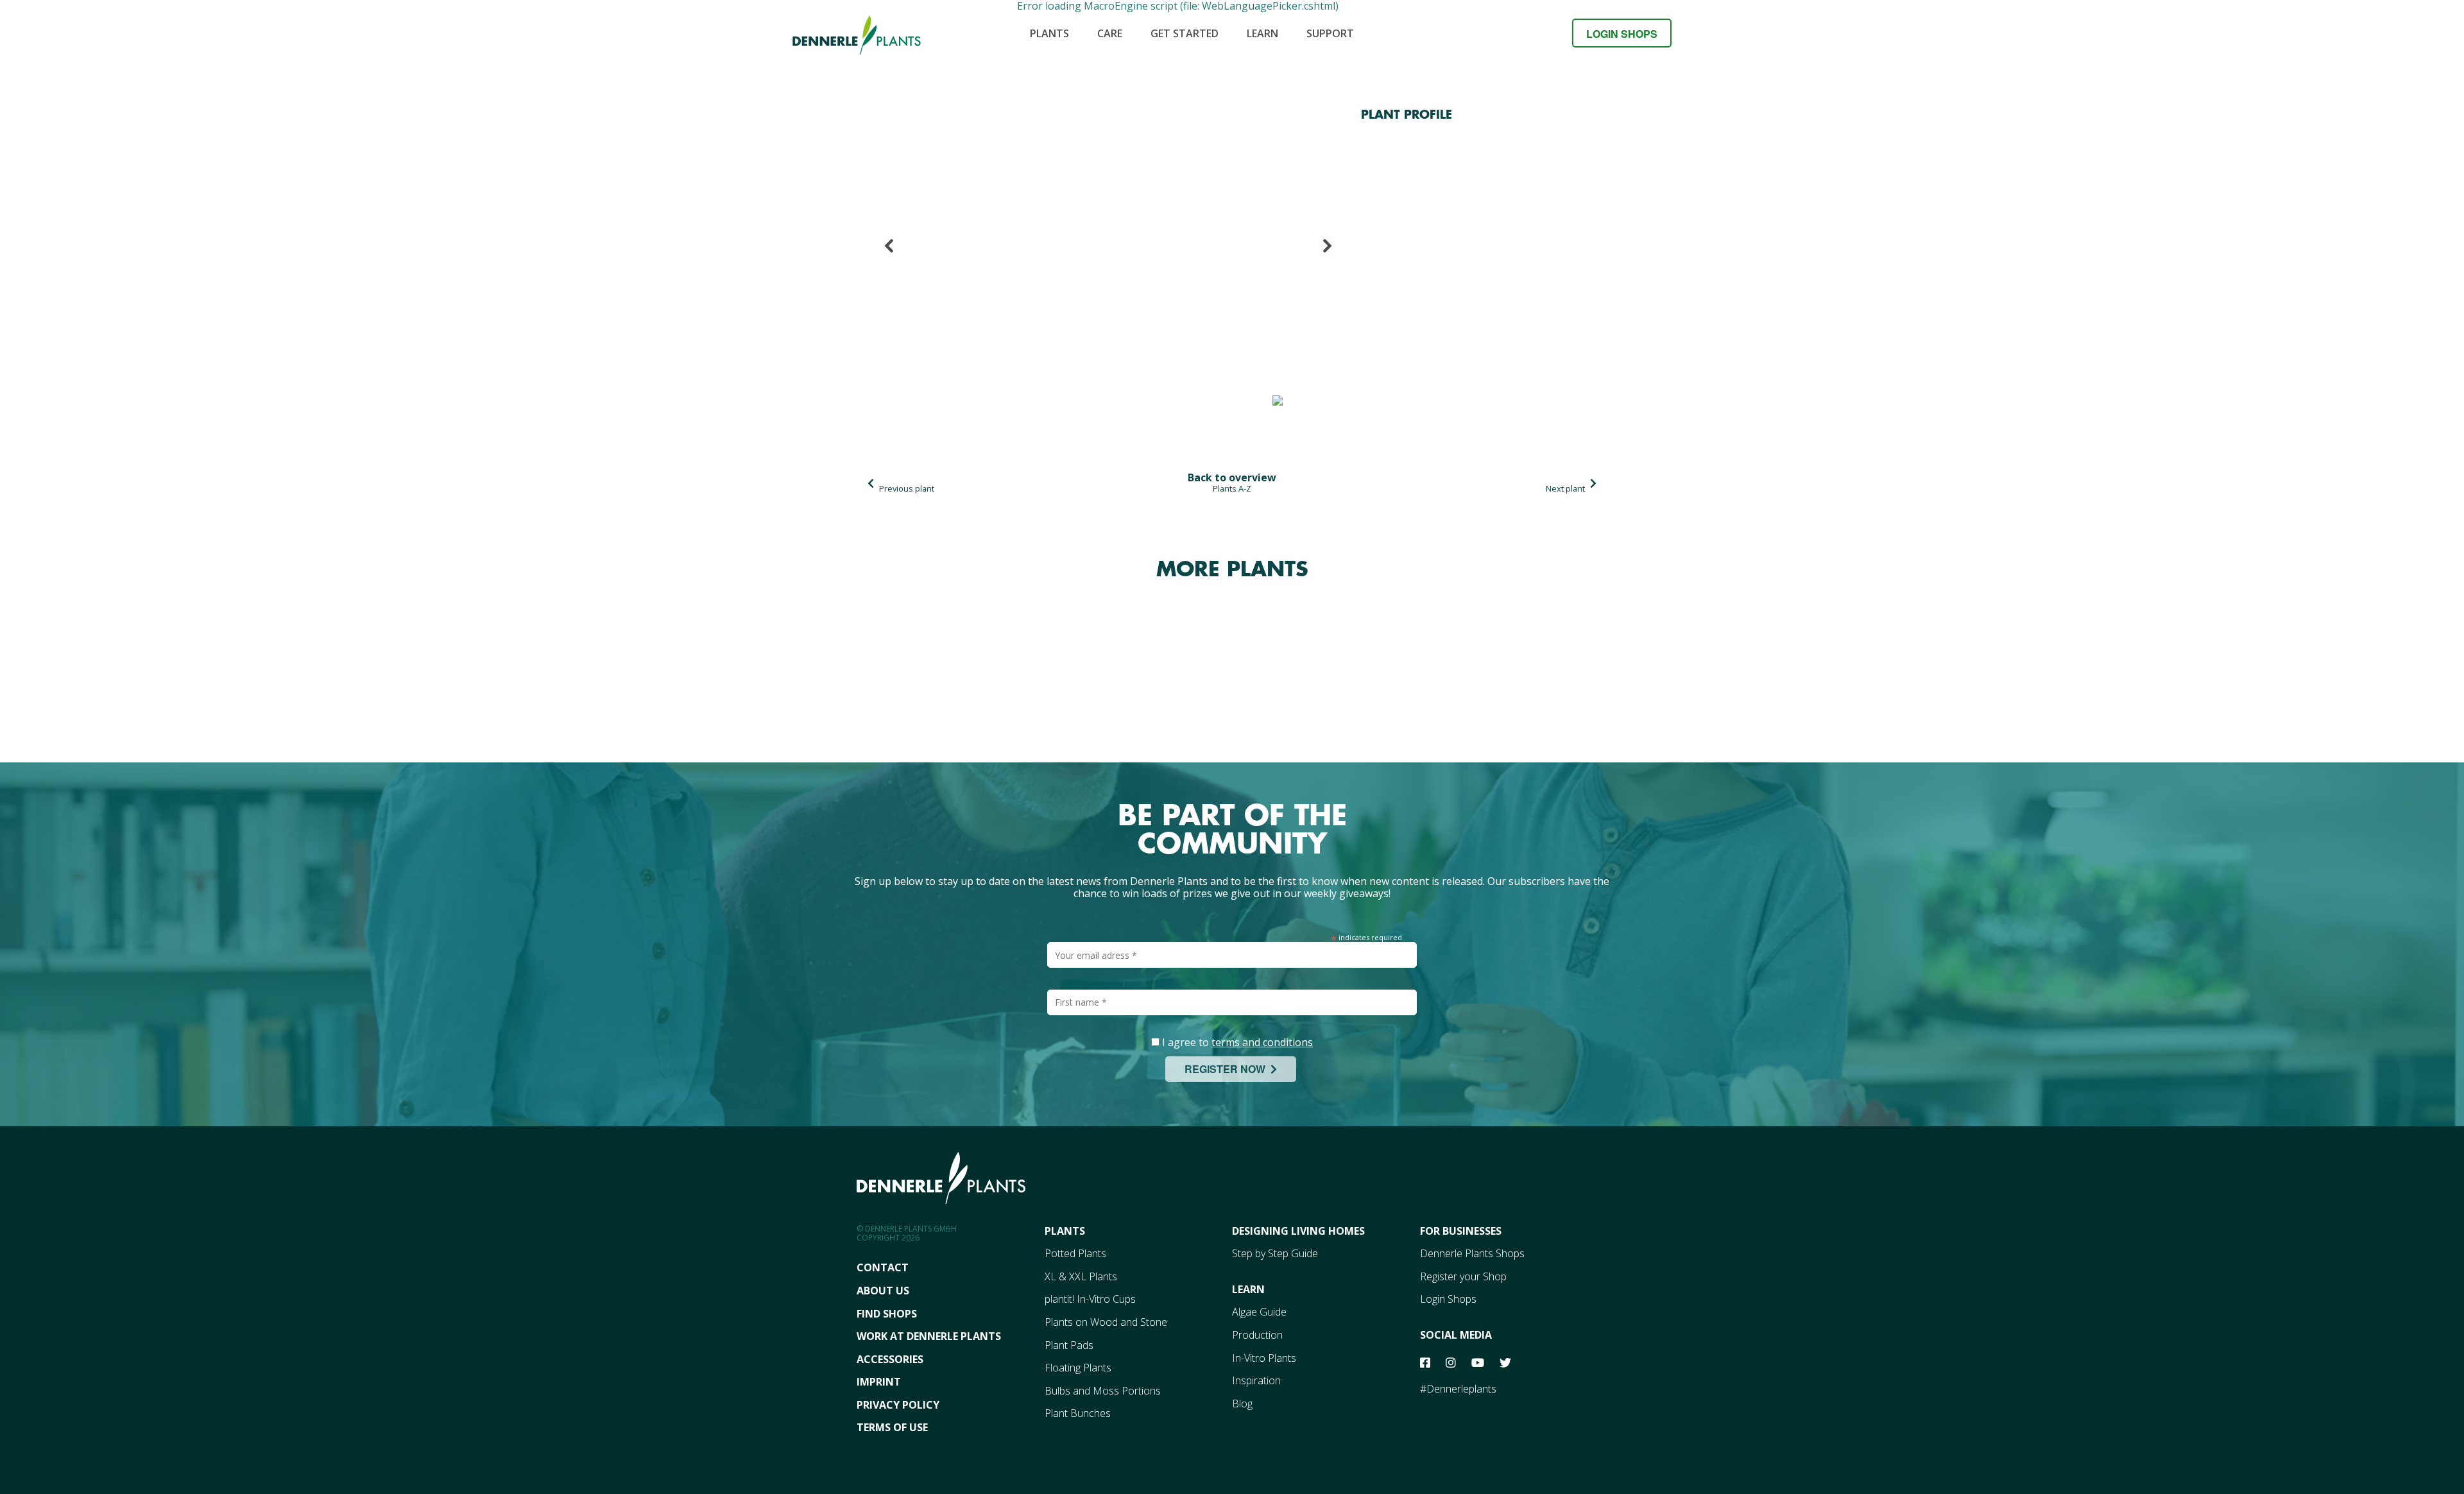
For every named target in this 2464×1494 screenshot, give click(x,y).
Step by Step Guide (1275, 1253)
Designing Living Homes (1298, 1231)
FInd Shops (887, 1314)
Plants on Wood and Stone (1106, 1322)
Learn (1262, 33)
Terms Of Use (892, 1427)
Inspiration (1256, 1380)
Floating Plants (1078, 1368)
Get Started (1185, 33)
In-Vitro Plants (1264, 1358)
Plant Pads (1069, 1345)
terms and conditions (1262, 1042)
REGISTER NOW (1228, 1069)
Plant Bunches (1078, 1413)
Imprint (879, 1382)
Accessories (890, 1359)
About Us (883, 1291)
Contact (883, 1267)
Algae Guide (1259, 1312)
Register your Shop (1463, 1276)
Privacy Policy (898, 1405)
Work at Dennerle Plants (929, 1336)
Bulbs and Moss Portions (1103, 1391)
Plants (1049, 33)
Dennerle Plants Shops (1472, 1253)
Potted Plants (1075, 1253)
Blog (1242, 1404)
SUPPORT (1330, 33)
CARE (1110, 33)
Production (1257, 1335)
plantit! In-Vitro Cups (1090, 1299)
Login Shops (1622, 34)
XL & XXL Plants (1081, 1276)
